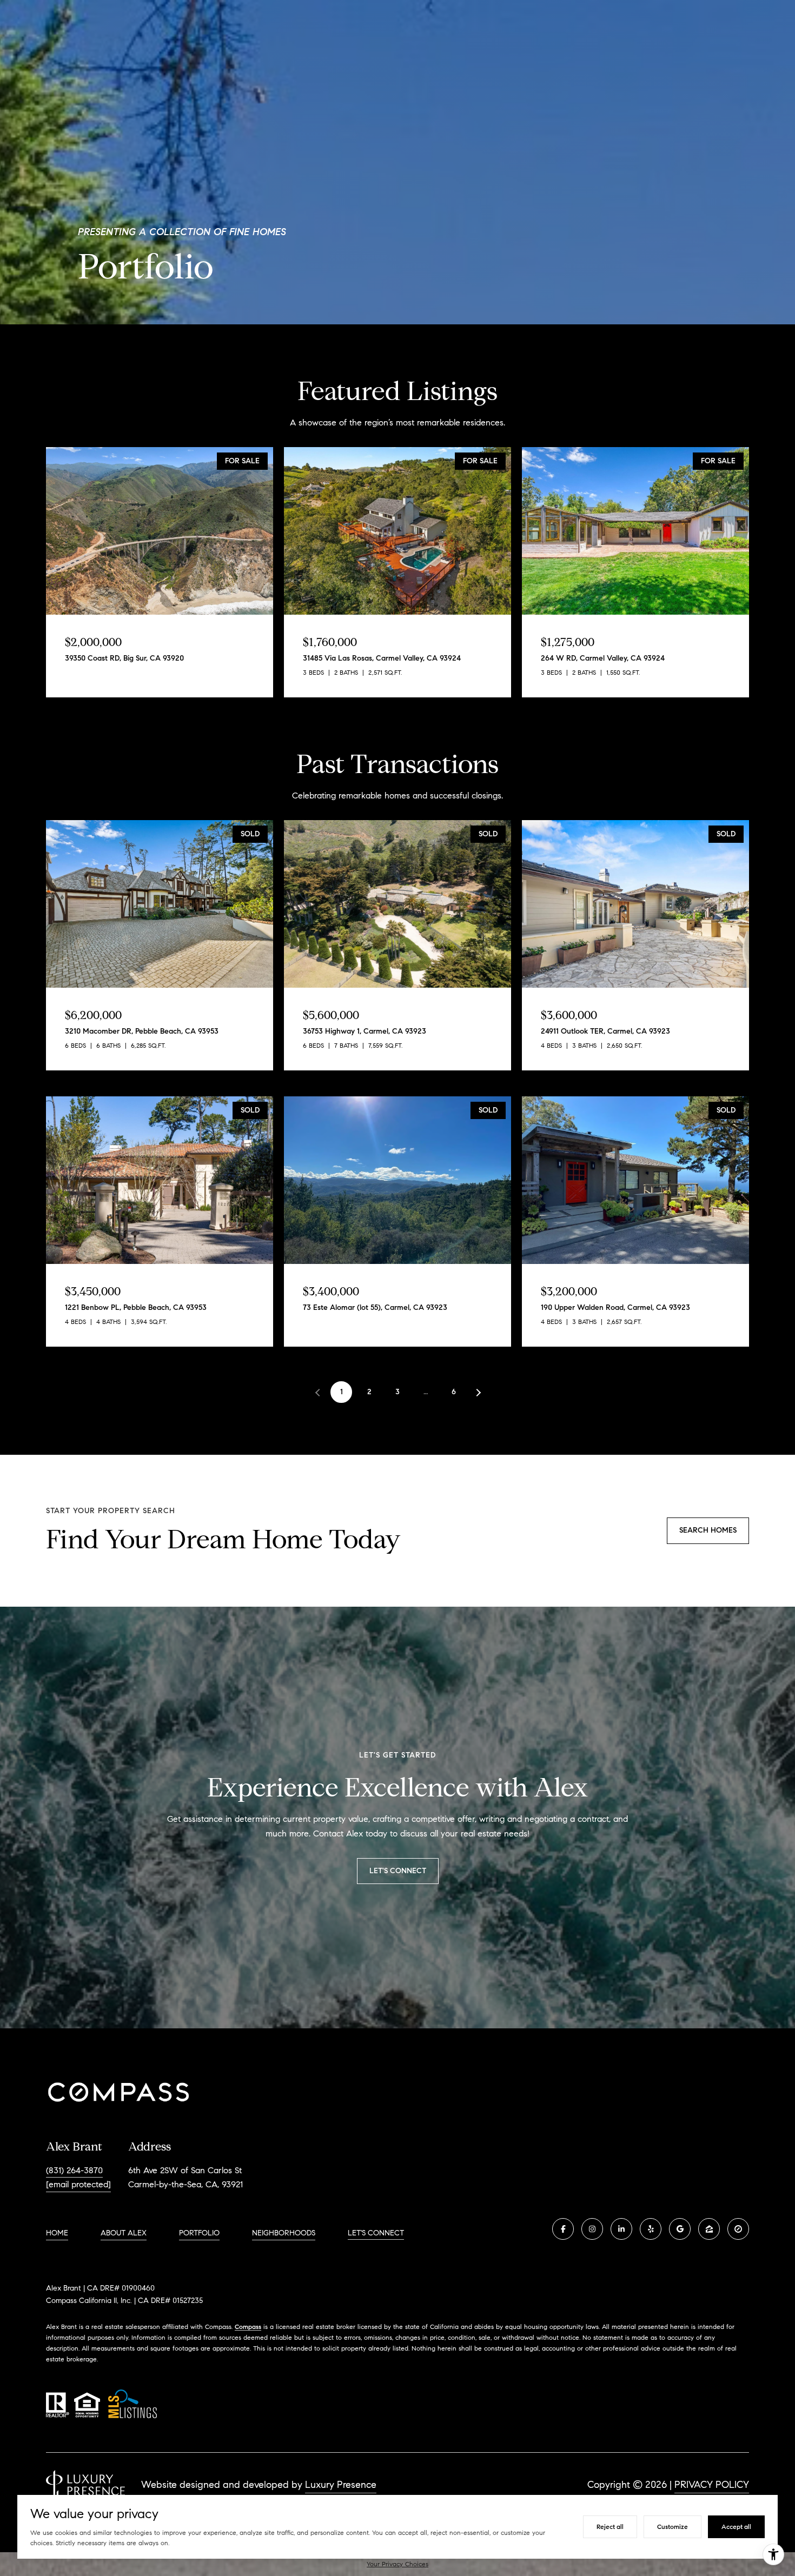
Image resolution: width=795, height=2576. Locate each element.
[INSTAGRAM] (592, 2229)
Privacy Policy (712, 2485)
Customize (673, 2527)
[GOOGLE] (680, 2229)
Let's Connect (376, 2233)
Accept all (736, 2527)
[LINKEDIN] (621, 2229)
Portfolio (199, 2233)
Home (57, 2233)
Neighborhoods (284, 2233)
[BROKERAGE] (738, 2229)
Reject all (610, 2527)
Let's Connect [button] (398, 1871)
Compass (248, 2327)
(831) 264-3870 (74, 2170)
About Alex (124, 2233)
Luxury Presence (341, 2485)
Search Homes (708, 1530)
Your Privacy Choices (398, 2564)
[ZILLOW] (709, 2229)
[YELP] (651, 2229)
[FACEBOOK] (563, 2229)
